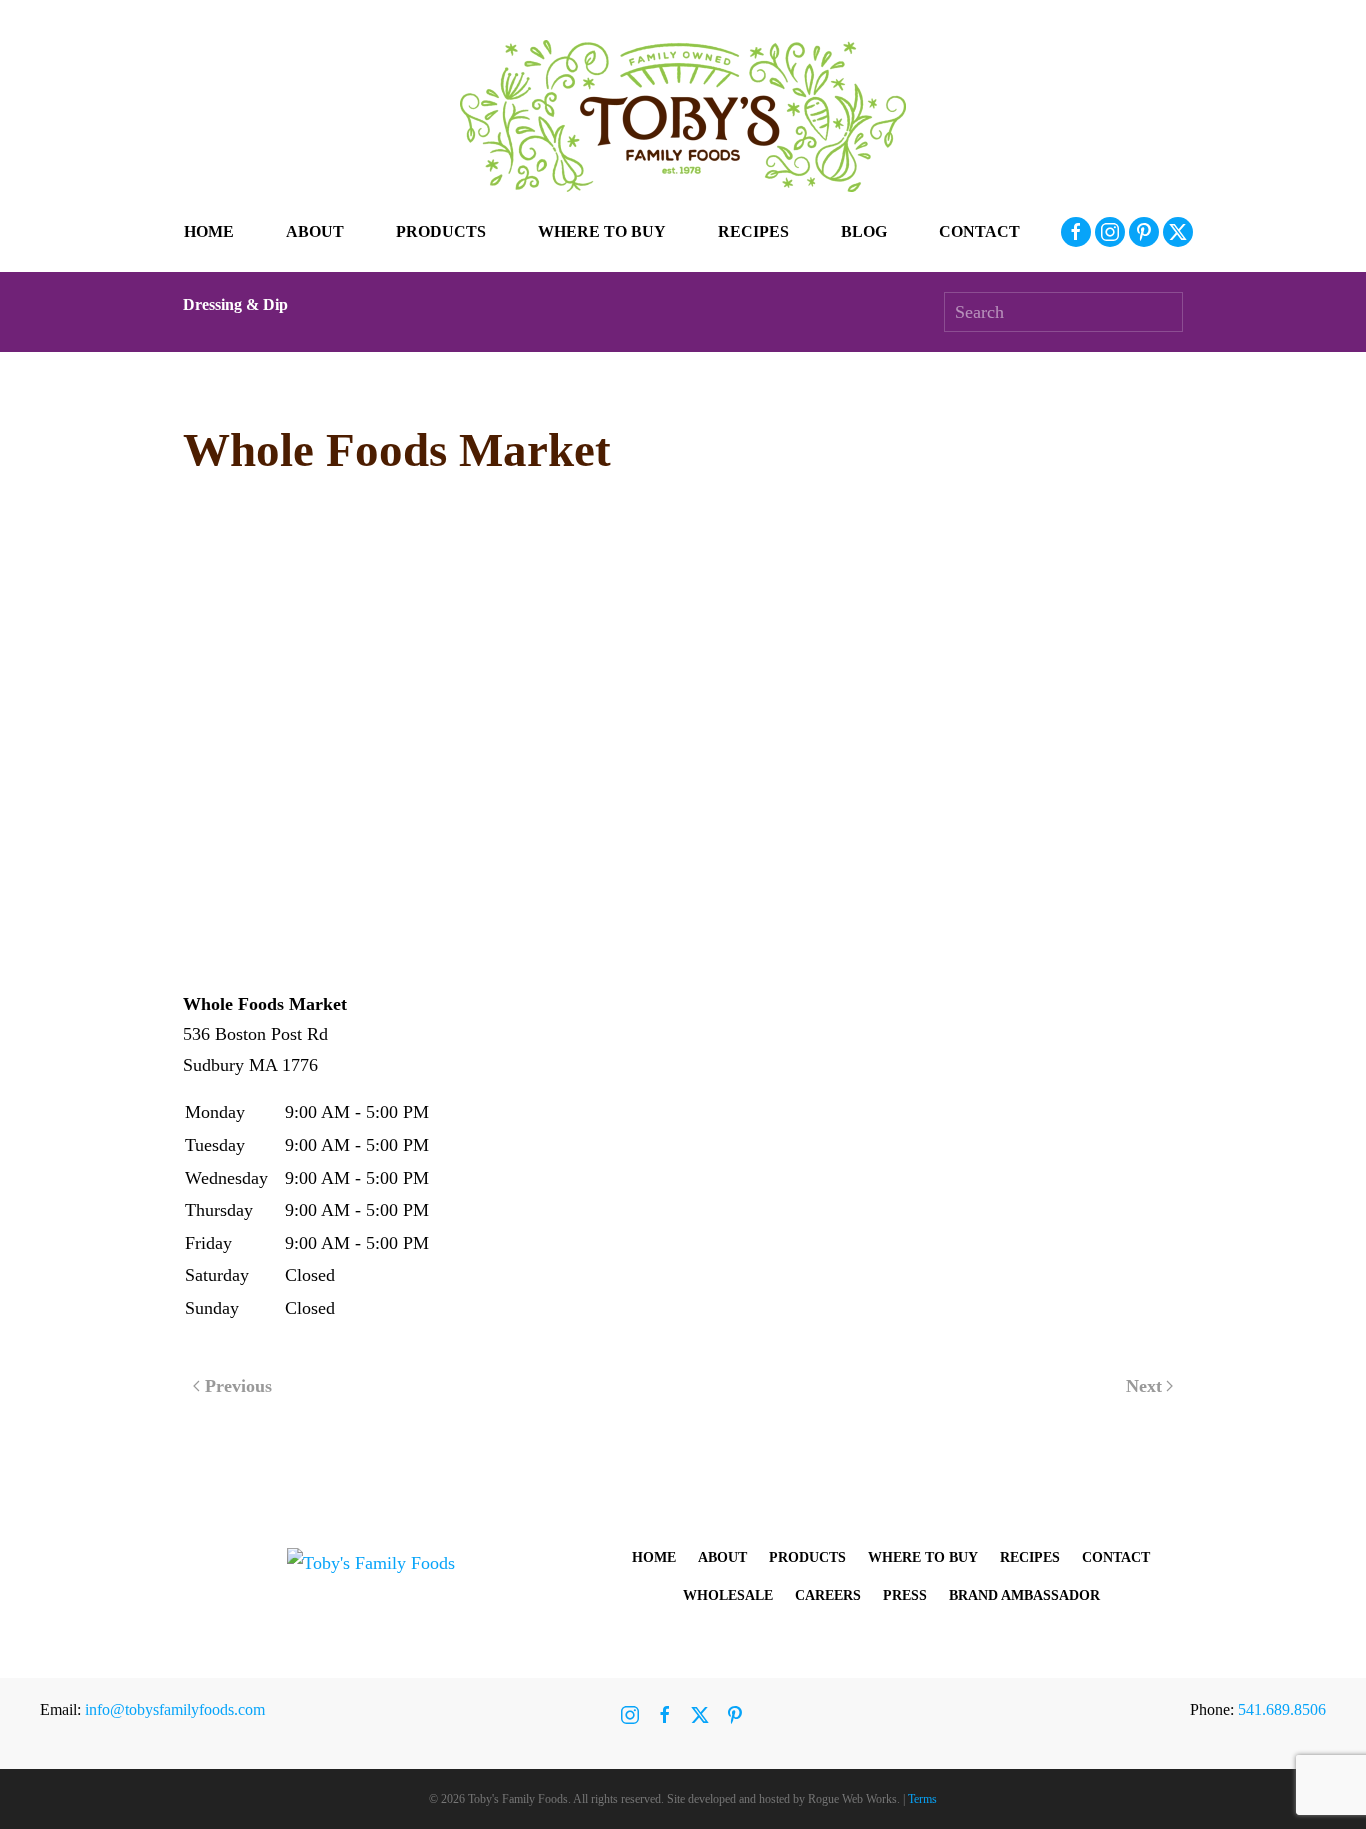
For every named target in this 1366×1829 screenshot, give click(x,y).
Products (807, 1557)
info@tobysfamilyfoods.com (175, 1709)
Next (1144, 1386)
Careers (828, 1595)
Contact (979, 231)
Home (209, 231)
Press (905, 1595)
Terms (922, 1799)
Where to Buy (602, 231)
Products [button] (441, 231)
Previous (238, 1386)
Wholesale (728, 1595)
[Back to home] (683, 116)
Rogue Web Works (852, 1799)
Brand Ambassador (1024, 1595)
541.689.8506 (1282, 1709)
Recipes (753, 231)
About (722, 1557)
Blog (864, 231)
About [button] (315, 231)
